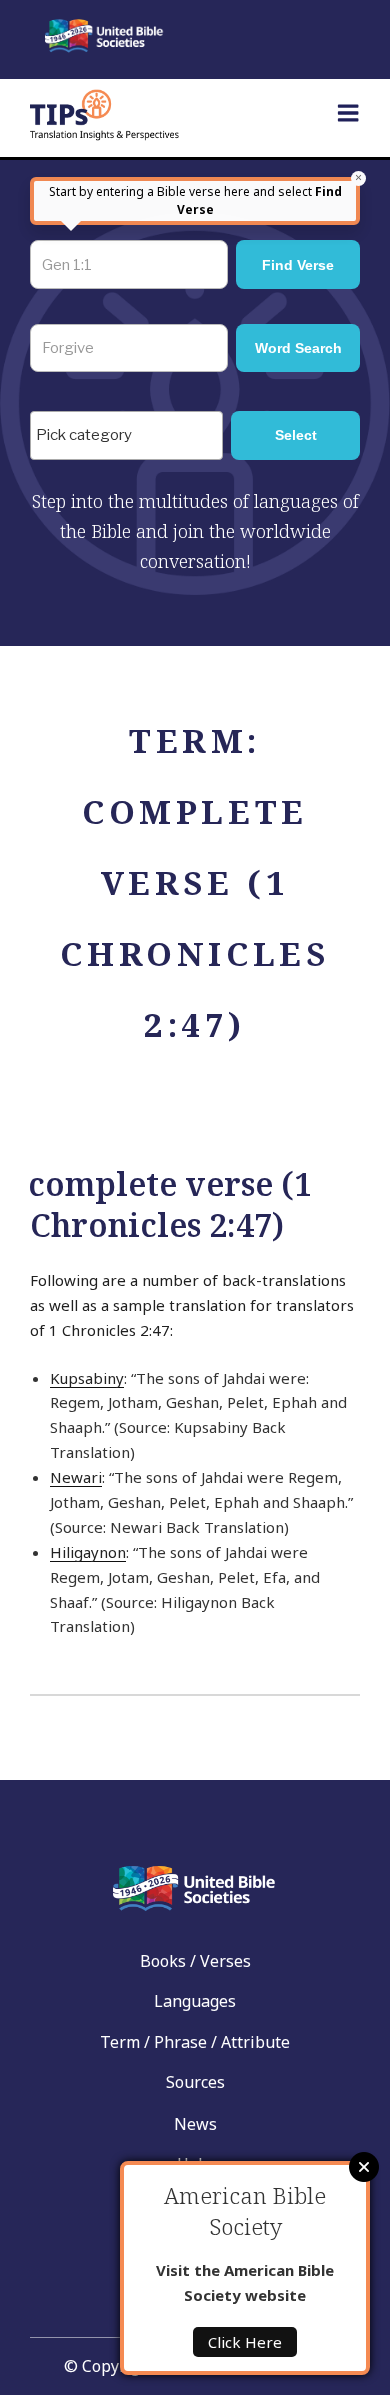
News (195, 2124)
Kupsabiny (87, 1378)
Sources (195, 2082)
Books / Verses (195, 1961)
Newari (76, 1477)
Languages (195, 2001)
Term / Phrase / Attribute (195, 2042)
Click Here (245, 2342)
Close (364, 2167)
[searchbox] (131, 436)
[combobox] (126, 435)
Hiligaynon (88, 1552)
